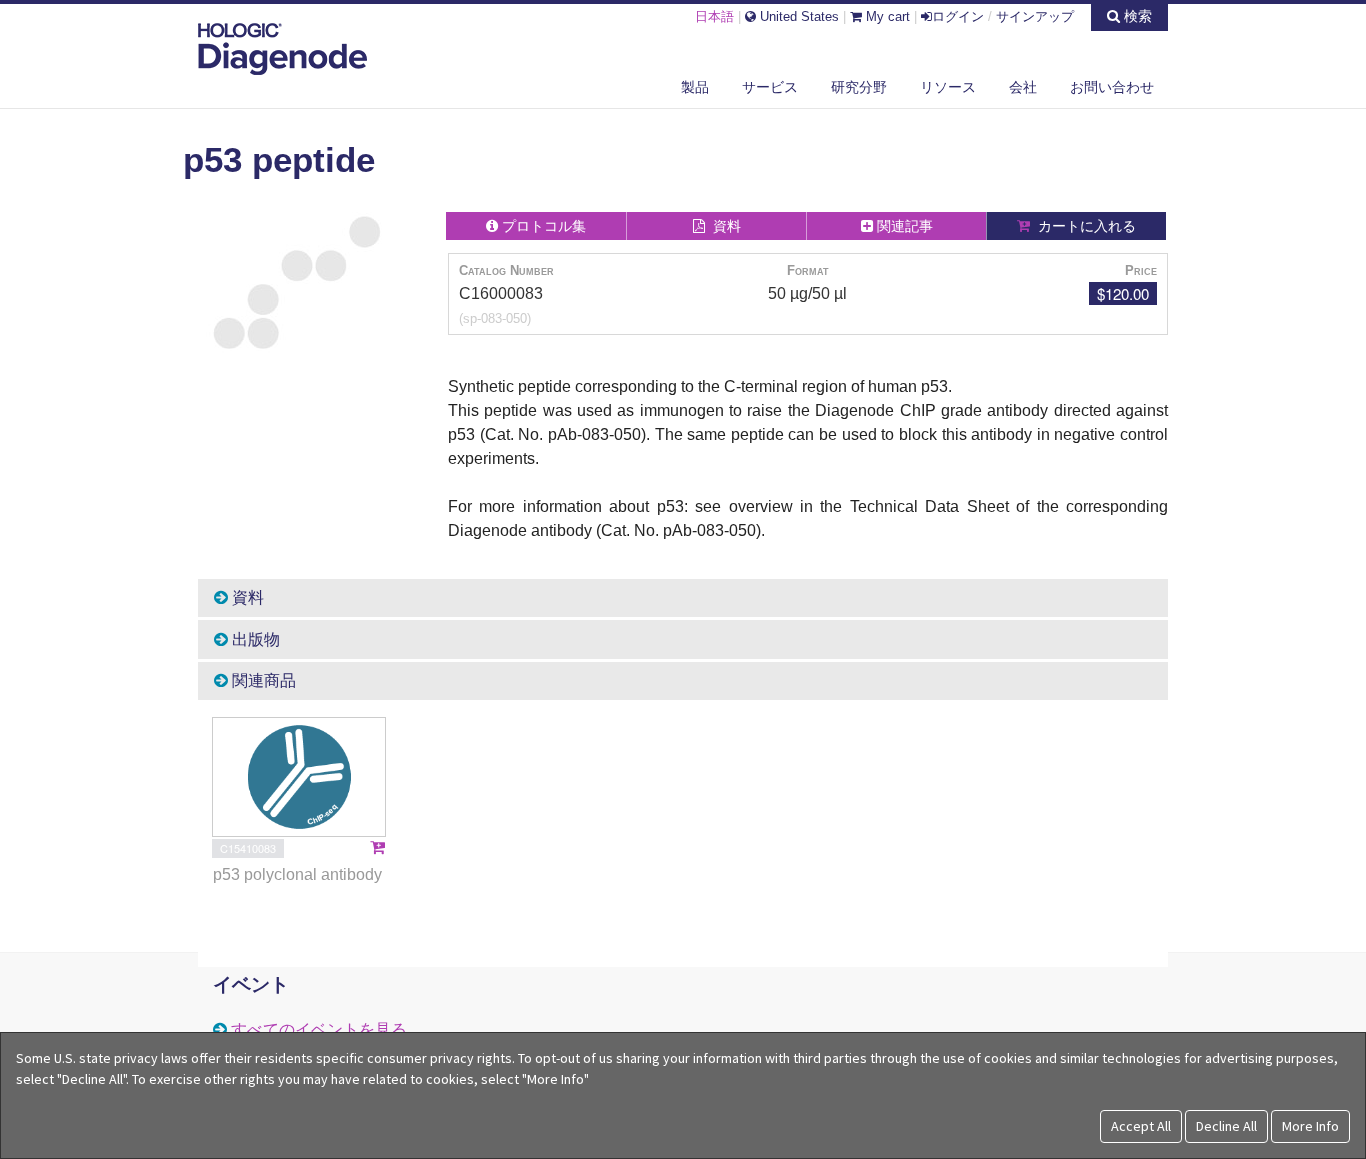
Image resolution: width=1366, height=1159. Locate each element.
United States (797, 16)
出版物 (254, 639)
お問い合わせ (1112, 87)
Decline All (1226, 1126)
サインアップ (1035, 16)
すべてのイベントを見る (319, 1029)
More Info (1310, 1126)
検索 (1136, 16)
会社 (1023, 87)
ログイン (958, 16)
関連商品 (262, 680)
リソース (948, 87)
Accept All (1141, 1126)
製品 (695, 87)
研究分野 (859, 87)
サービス (770, 87)
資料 (246, 597)
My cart (886, 16)
